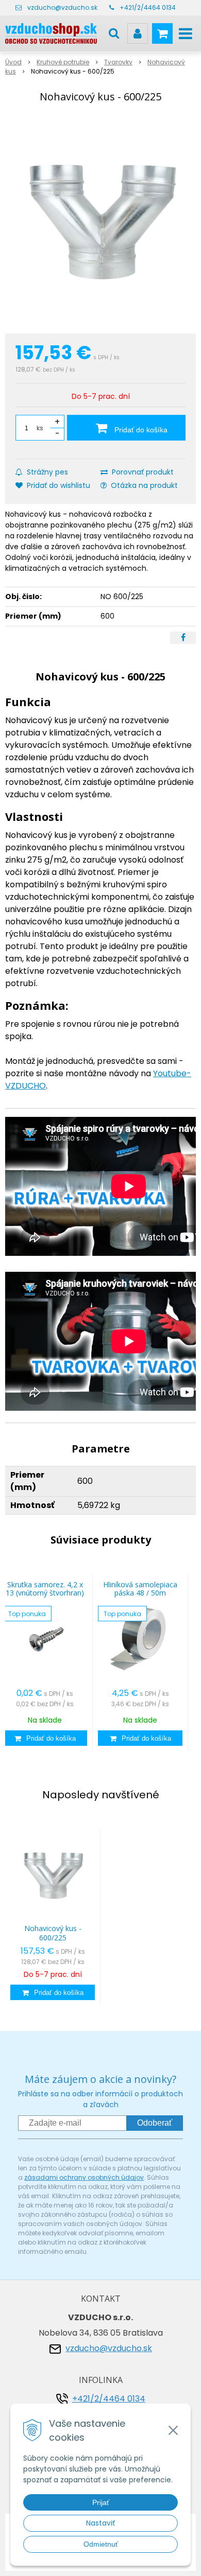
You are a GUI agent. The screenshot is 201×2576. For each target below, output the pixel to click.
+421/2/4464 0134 (148, 7)
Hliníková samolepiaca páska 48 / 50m (140, 1589)
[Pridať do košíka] (45, 1738)
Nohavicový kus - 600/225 (53, 1933)
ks (40, 428)
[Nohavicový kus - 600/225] (100, 220)
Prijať (101, 2502)
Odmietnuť (101, 2544)
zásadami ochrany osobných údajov (84, 2177)
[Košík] (162, 33)
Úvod (13, 62)
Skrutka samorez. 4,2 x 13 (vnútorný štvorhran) (45, 1589)
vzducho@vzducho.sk (62, 7)
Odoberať (155, 2123)
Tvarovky (118, 62)
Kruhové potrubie (63, 62)
